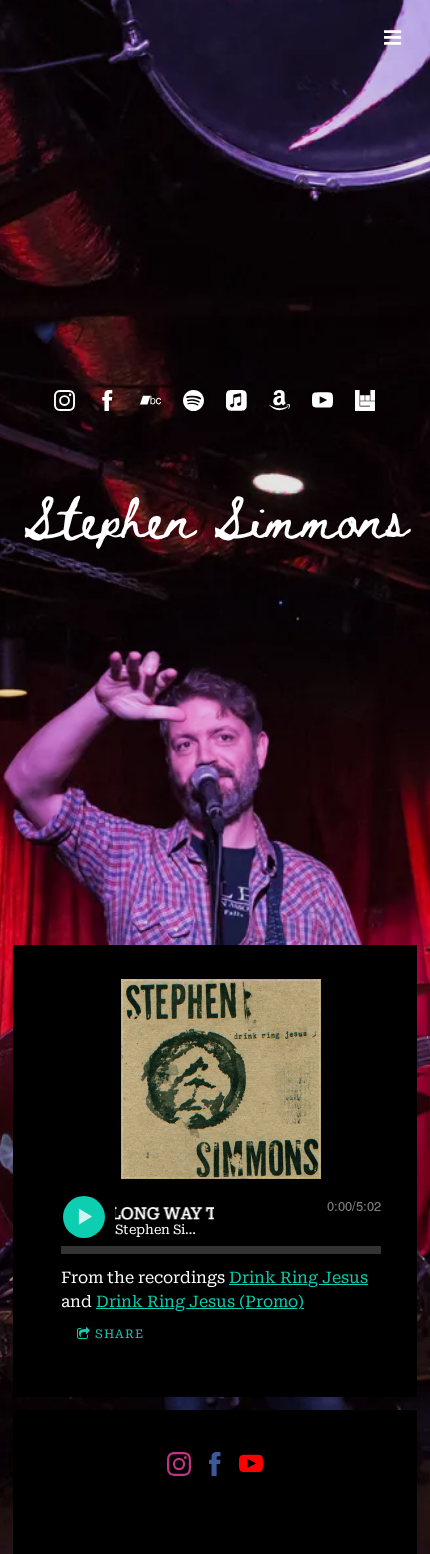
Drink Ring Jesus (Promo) (200, 1301)
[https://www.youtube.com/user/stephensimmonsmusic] (322, 400)
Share (119, 1334)
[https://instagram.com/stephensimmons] (64, 400)
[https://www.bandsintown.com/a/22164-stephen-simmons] (365, 400)
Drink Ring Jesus (298, 1277)
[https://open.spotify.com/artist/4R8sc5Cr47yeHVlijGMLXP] (193, 400)
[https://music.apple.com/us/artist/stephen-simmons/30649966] (236, 400)
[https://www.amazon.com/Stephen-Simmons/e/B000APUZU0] (279, 400)
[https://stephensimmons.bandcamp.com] (150, 400)
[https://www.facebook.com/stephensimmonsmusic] (107, 400)
